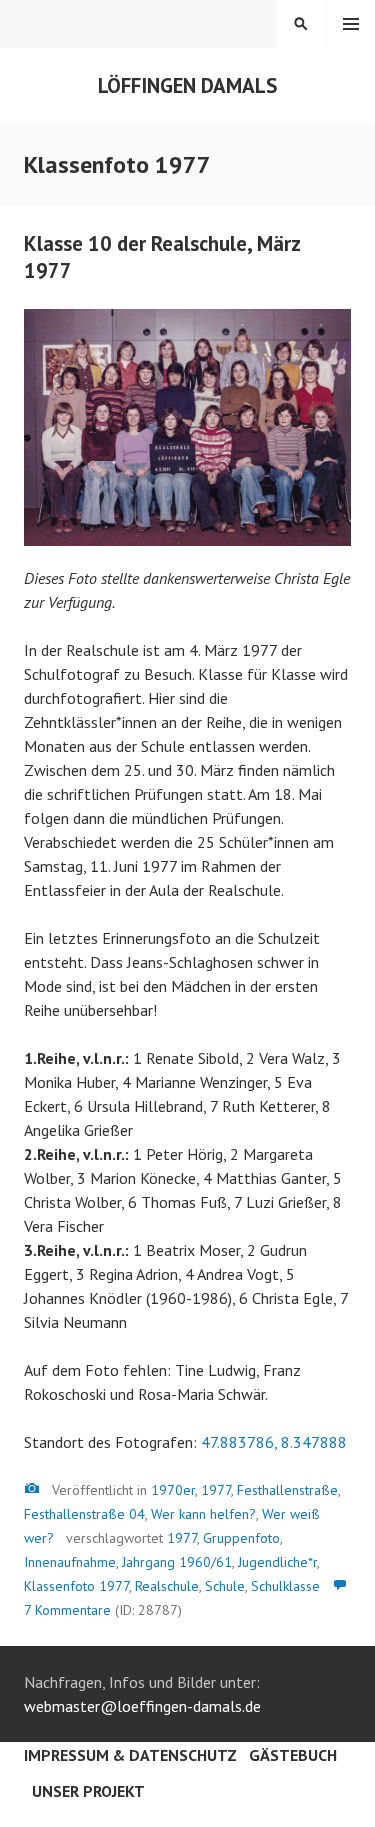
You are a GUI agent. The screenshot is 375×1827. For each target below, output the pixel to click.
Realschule (167, 1586)
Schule (225, 1586)
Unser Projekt (88, 1791)
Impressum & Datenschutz (130, 1755)
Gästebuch (293, 1755)
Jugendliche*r (277, 1562)
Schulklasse (285, 1586)
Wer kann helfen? (203, 1514)
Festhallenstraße (287, 1490)
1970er (173, 1490)
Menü (351, 24)
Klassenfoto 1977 (76, 1586)
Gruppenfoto (241, 1538)
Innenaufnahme (70, 1562)
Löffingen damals (187, 85)
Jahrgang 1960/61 (177, 1562)
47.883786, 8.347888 (274, 1442)
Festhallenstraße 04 (84, 1514)
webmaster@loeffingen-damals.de (142, 1706)
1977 (216, 1490)
